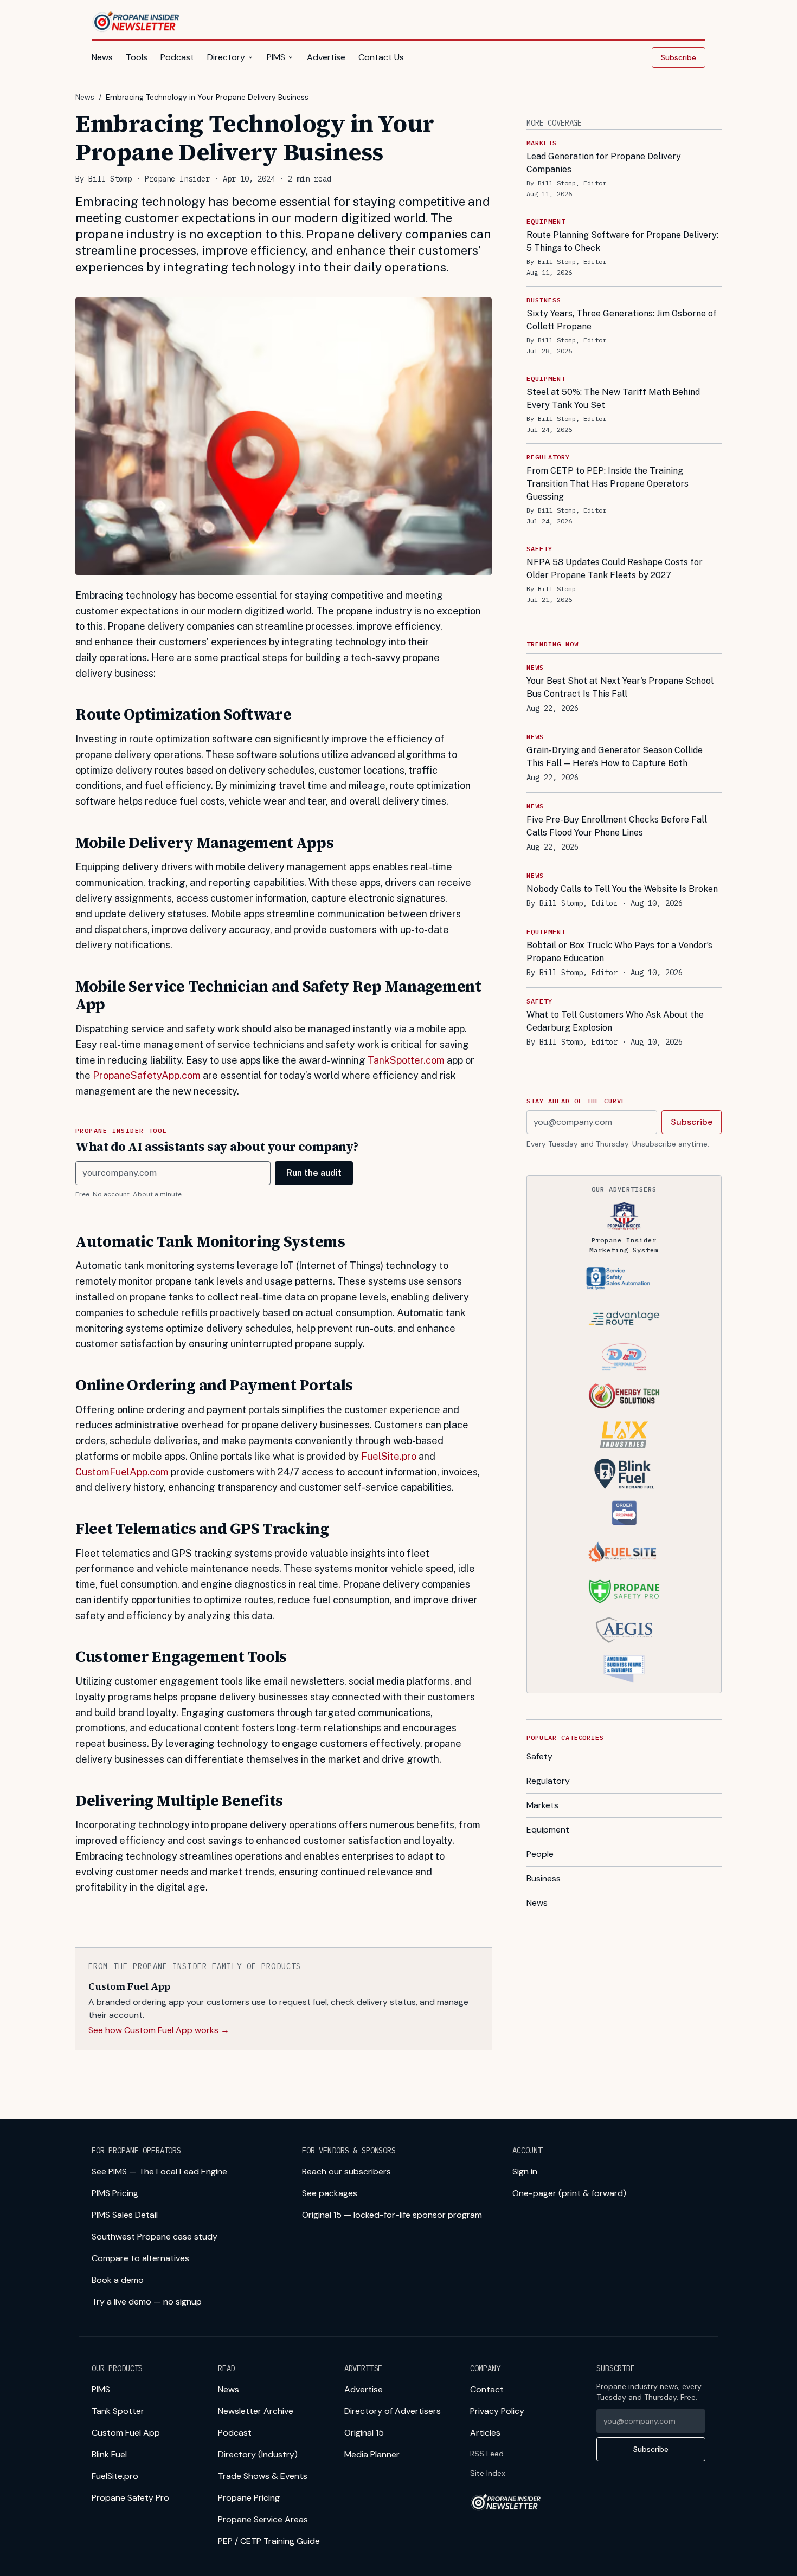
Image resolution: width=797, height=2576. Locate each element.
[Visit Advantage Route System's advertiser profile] (624, 1318)
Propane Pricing (249, 2498)
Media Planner (372, 2454)
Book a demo (118, 2280)
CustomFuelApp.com (122, 1472)
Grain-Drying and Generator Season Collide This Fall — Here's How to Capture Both (615, 757)
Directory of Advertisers (393, 2411)
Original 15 (364, 2433)
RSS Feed (487, 2454)
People (540, 1854)
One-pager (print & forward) (569, 2193)
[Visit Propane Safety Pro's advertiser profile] (624, 1591)
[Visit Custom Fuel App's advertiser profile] (624, 1513)
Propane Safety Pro (130, 2498)
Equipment (548, 1830)
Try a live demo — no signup (147, 2302)
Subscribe (679, 57)
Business (544, 1878)
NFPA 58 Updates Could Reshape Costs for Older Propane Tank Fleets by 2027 (615, 569)
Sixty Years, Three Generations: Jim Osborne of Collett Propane (622, 320)
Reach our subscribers (346, 2172)
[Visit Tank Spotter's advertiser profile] (624, 1279)
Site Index (488, 2473)
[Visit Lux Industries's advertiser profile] (624, 1435)
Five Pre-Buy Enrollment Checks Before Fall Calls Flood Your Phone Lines (617, 826)
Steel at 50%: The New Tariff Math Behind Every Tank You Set (613, 399)
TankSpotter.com (406, 1060)
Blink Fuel (109, 2454)
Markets (542, 1805)
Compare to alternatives (140, 2258)
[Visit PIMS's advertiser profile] (624, 1216)
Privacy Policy (497, 2411)
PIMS (276, 57)
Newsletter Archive (256, 2411)
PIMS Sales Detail (125, 2215)
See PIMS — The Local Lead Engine (159, 2172)
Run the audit (314, 1173)
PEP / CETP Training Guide (269, 2541)
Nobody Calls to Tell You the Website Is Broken (622, 889)
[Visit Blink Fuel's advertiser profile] (624, 1474)
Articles (485, 2433)
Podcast (177, 57)
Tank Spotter (118, 2411)
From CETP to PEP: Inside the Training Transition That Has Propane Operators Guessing (608, 484)
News (102, 57)
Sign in (525, 2172)
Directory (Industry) (258, 2454)
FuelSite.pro (389, 1456)
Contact (487, 2389)
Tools (137, 57)
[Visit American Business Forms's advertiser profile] (624, 1669)
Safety (539, 1756)
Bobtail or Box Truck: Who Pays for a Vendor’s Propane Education (619, 952)
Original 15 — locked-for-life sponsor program (392, 2215)
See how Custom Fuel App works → (159, 2030)
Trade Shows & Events (263, 2476)
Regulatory (548, 1781)
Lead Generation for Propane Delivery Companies (604, 163)
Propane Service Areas (263, 2519)
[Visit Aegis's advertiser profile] (624, 1630)
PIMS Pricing (115, 2193)
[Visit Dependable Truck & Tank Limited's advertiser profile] (624, 1357)
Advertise (326, 57)
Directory (226, 57)
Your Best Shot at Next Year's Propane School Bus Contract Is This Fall (620, 687)
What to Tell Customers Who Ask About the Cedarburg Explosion (615, 1021)
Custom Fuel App (126, 2433)
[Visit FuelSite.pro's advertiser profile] (624, 1552)
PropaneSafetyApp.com (147, 1075)
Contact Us (381, 57)
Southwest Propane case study (155, 2237)
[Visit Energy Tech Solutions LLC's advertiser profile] (624, 1396)
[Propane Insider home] (136, 22)
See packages (330, 2193)
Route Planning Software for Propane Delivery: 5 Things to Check (622, 241)
